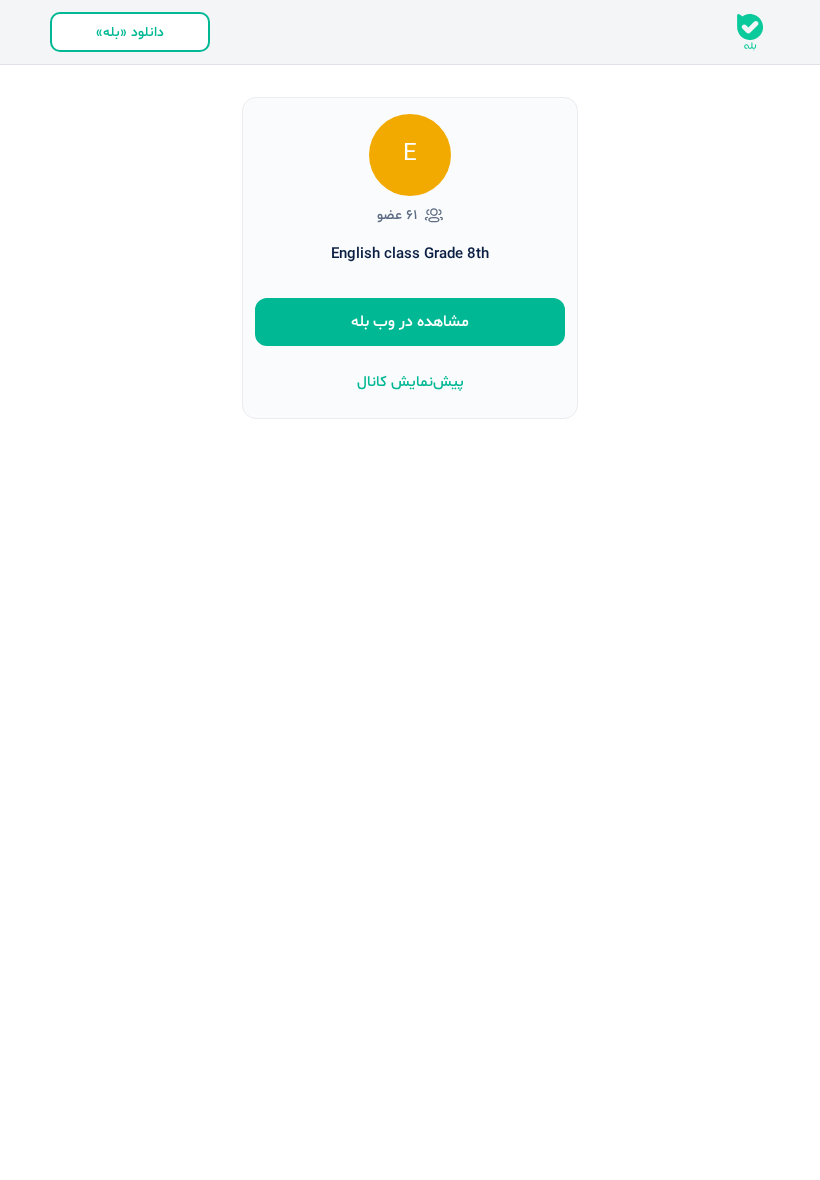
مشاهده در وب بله (410, 322)
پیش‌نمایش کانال (410, 382)
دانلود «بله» (130, 32)
